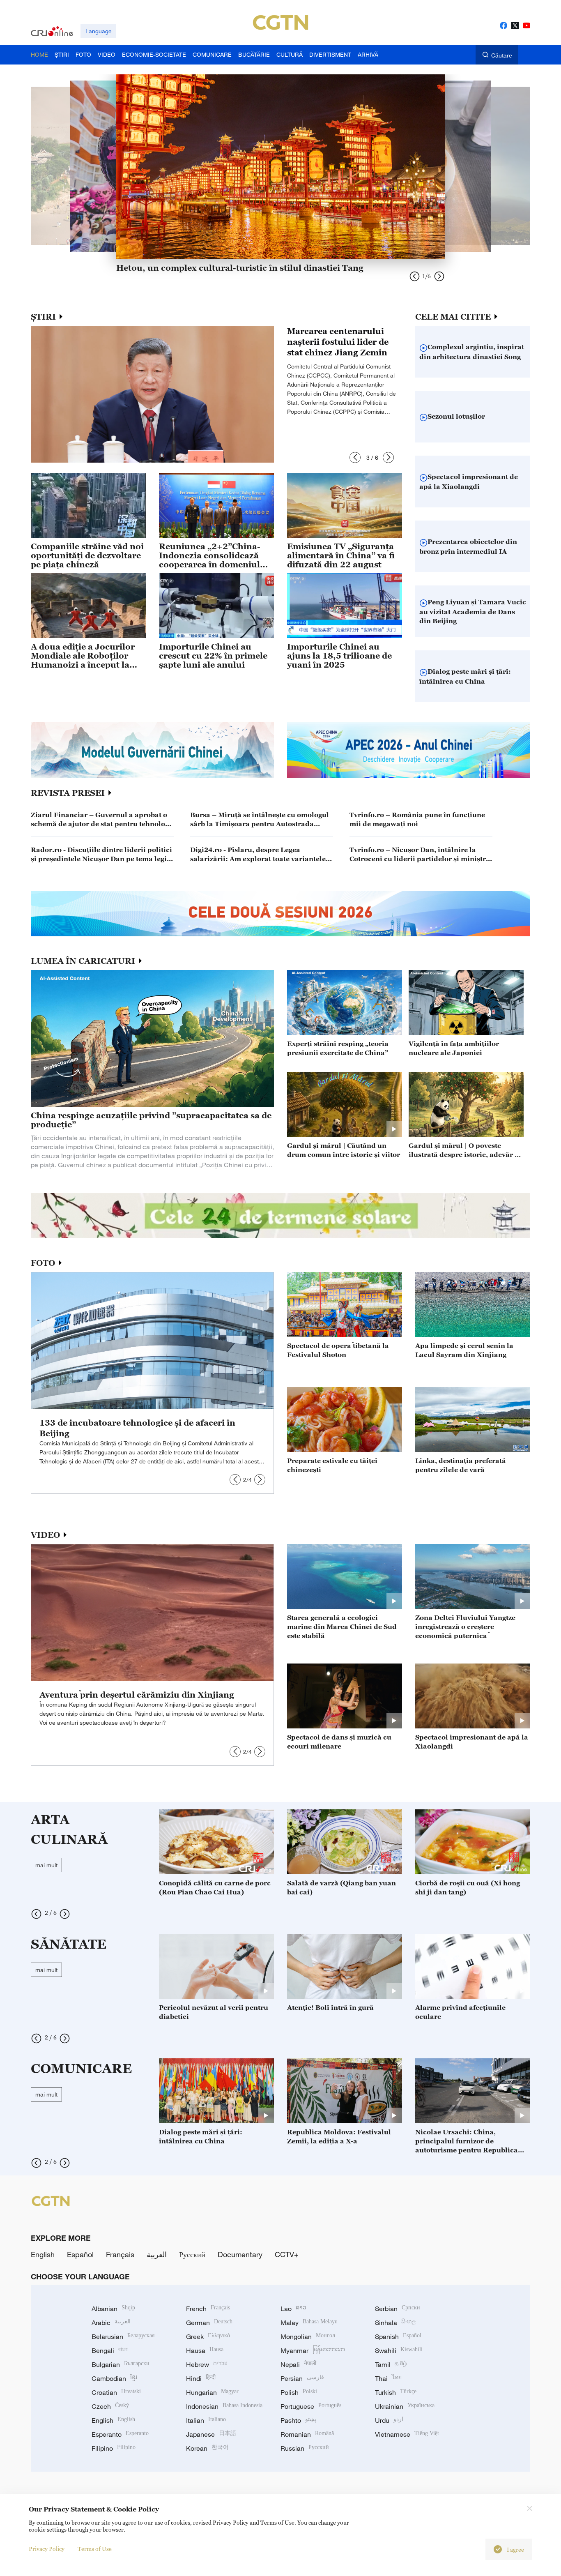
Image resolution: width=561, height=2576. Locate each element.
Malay (309, 2323)
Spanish (398, 2336)
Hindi (201, 2378)
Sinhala (395, 2323)
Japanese (211, 2434)
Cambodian (114, 2378)
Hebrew (207, 2364)
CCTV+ (287, 2254)
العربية (157, 2254)
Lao (293, 2309)
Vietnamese (407, 2434)
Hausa (205, 2350)
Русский (192, 2254)
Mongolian (308, 2336)
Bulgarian (121, 2364)
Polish (299, 2392)
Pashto (298, 2420)
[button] (355, 457)
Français (120, 2254)
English (43, 2254)
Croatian (116, 2392)
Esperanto (120, 2434)
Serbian (398, 2309)
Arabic (111, 2323)
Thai (388, 2378)
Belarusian (123, 2336)
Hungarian (212, 2392)
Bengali (110, 2350)
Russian (305, 2448)
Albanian (113, 2309)
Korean (207, 2448)
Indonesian (224, 2406)
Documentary (240, 2254)
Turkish (396, 2392)
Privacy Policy (47, 2549)
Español (80, 2254)
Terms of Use (95, 2549)
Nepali (298, 2364)
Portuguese (311, 2406)
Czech (110, 2406)
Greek (208, 2336)
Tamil (391, 2364)
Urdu (389, 2420)
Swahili (399, 2350)
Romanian (307, 2434)
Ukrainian (405, 2406)
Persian (302, 2378)
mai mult (46, 1865)
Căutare (502, 55)
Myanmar (313, 2350)
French (208, 2309)
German (209, 2323)
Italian (206, 2420)
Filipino (114, 2448)
